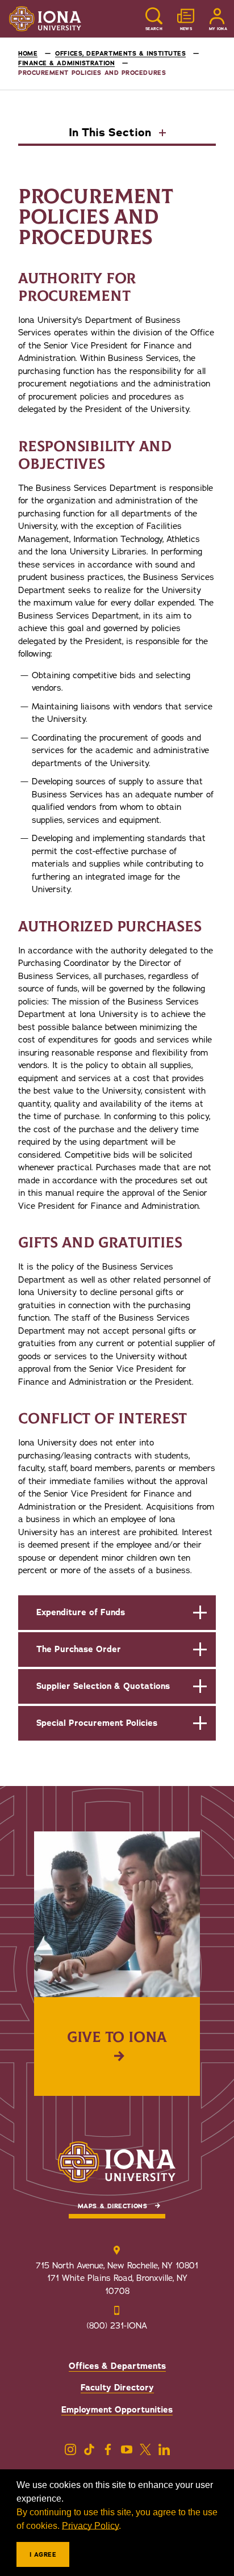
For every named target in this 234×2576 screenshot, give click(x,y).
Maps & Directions (112, 2206)
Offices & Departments (117, 2366)
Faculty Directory (117, 2388)
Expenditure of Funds (81, 1612)
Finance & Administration (66, 63)
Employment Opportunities (117, 2410)
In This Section (112, 133)
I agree (43, 2555)
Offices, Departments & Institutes (120, 54)
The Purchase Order (79, 1649)
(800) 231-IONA (117, 2326)
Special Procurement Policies (97, 1723)
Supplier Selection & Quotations (103, 1686)
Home (28, 54)
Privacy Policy (90, 2526)
